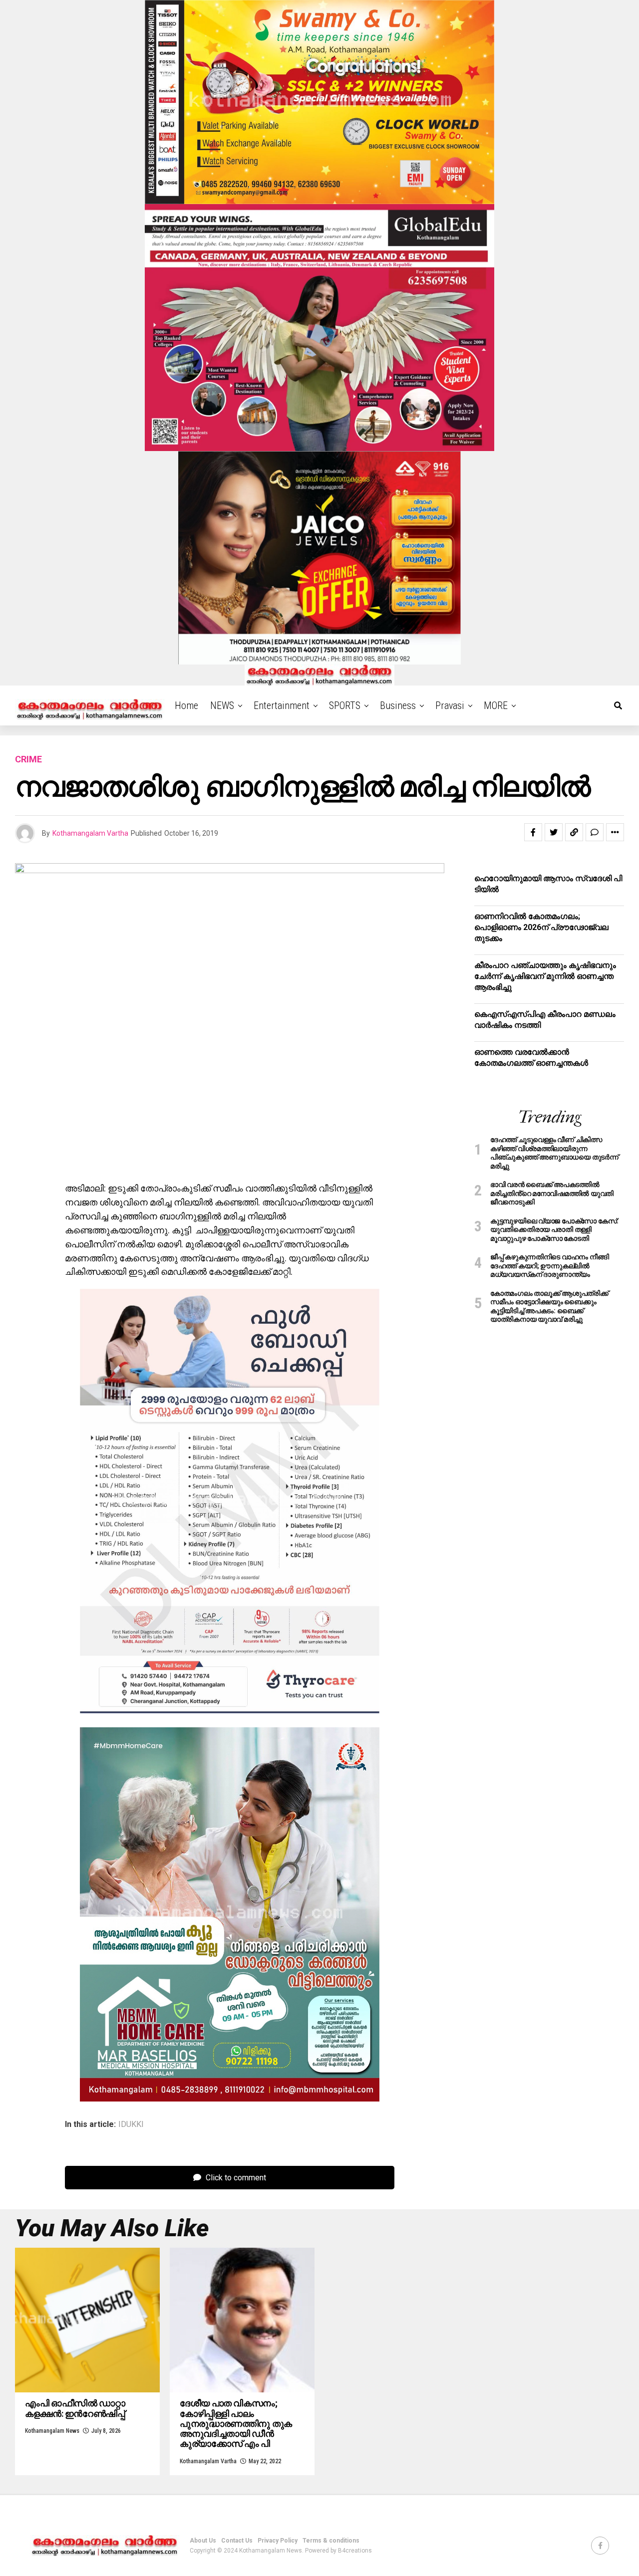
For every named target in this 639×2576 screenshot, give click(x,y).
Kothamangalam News (52, 2431)
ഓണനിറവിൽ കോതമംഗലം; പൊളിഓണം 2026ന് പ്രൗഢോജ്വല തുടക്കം (541, 928)
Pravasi (450, 705)
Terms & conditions (331, 2541)
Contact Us (237, 2541)
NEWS (222, 705)
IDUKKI (131, 2124)
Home (186, 705)
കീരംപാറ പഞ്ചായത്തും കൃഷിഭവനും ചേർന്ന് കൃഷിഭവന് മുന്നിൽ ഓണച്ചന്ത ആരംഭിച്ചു (545, 976)
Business (398, 705)
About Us (203, 2541)
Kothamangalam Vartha (90, 833)
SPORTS (345, 705)
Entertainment (282, 705)
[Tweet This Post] (554, 832)
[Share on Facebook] (533, 832)
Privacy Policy (278, 2541)
